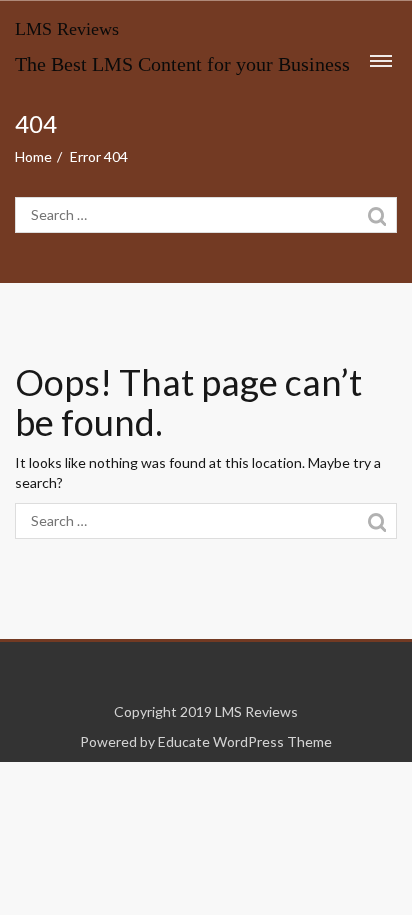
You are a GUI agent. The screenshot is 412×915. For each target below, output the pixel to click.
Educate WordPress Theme (245, 741)
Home (33, 156)
